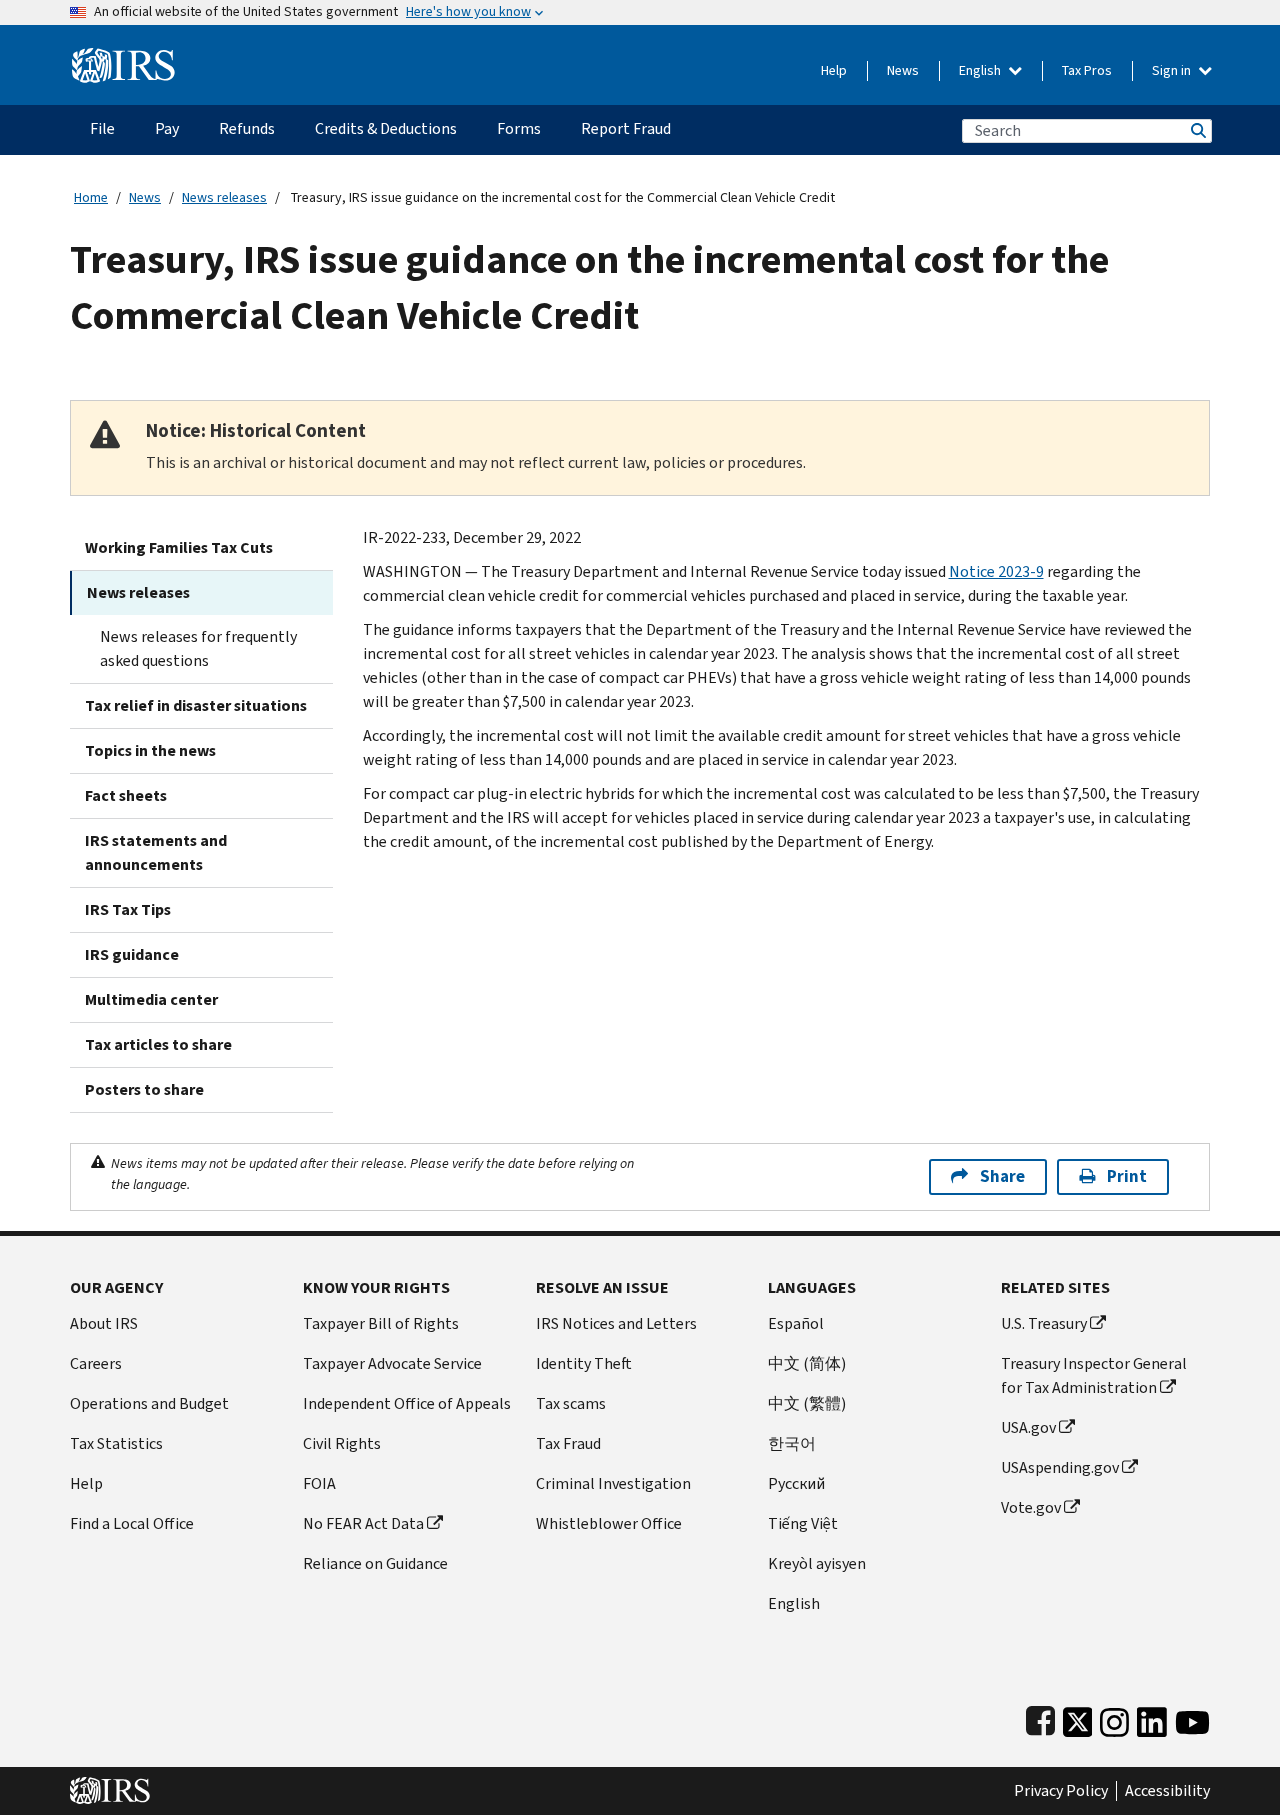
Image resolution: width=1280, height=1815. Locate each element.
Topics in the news (150, 750)
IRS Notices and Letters (616, 1323)
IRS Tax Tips (128, 909)
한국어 (792, 1443)
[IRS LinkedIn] (1152, 1717)
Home (91, 197)
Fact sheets (126, 795)
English (981, 70)
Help (834, 70)
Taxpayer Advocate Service (392, 1363)
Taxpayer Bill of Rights (381, 1323)
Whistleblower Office (609, 1523)
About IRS (104, 1323)
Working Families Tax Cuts (179, 547)
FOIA (319, 1483)
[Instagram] (1114, 1717)
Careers (96, 1363)
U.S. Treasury (1044, 1323)
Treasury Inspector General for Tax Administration (1094, 1375)
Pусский (796, 1483)
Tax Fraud (568, 1443)
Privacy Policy (1061, 1791)
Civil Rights (342, 1443)
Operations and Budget (149, 1403)
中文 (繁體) (807, 1403)
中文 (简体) (807, 1363)
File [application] (102, 128)
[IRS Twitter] (1078, 1717)
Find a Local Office (132, 1523)
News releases (224, 197)
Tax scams (571, 1403)
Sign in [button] (1173, 70)
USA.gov (1028, 1427)
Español (796, 1323)
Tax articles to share (158, 1044)
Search (1197, 130)
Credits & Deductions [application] (386, 128)
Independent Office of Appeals (407, 1403)
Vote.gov (1031, 1507)
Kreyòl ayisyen (817, 1563)
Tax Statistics (116, 1443)
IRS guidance (132, 954)
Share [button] (1002, 1176)
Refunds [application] (247, 128)
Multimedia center (151, 999)
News (903, 70)
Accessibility (1167, 1791)
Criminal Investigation (613, 1483)
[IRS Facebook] (1040, 1717)
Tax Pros (1087, 70)
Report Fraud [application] (626, 128)
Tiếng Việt (803, 1523)
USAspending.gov (1060, 1467)
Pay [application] (167, 128)
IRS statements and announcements (156, 852)
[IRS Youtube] (1192, 1717)
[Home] (123, 57)
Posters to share (144, 1089)
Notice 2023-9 (996, 571)
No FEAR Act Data (363, 1523)
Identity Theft (584, 1363)
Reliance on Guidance (375, 1563)
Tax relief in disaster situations (196, 705)
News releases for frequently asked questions (198, 648)
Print (1127, 1176)
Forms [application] (519, 128)
